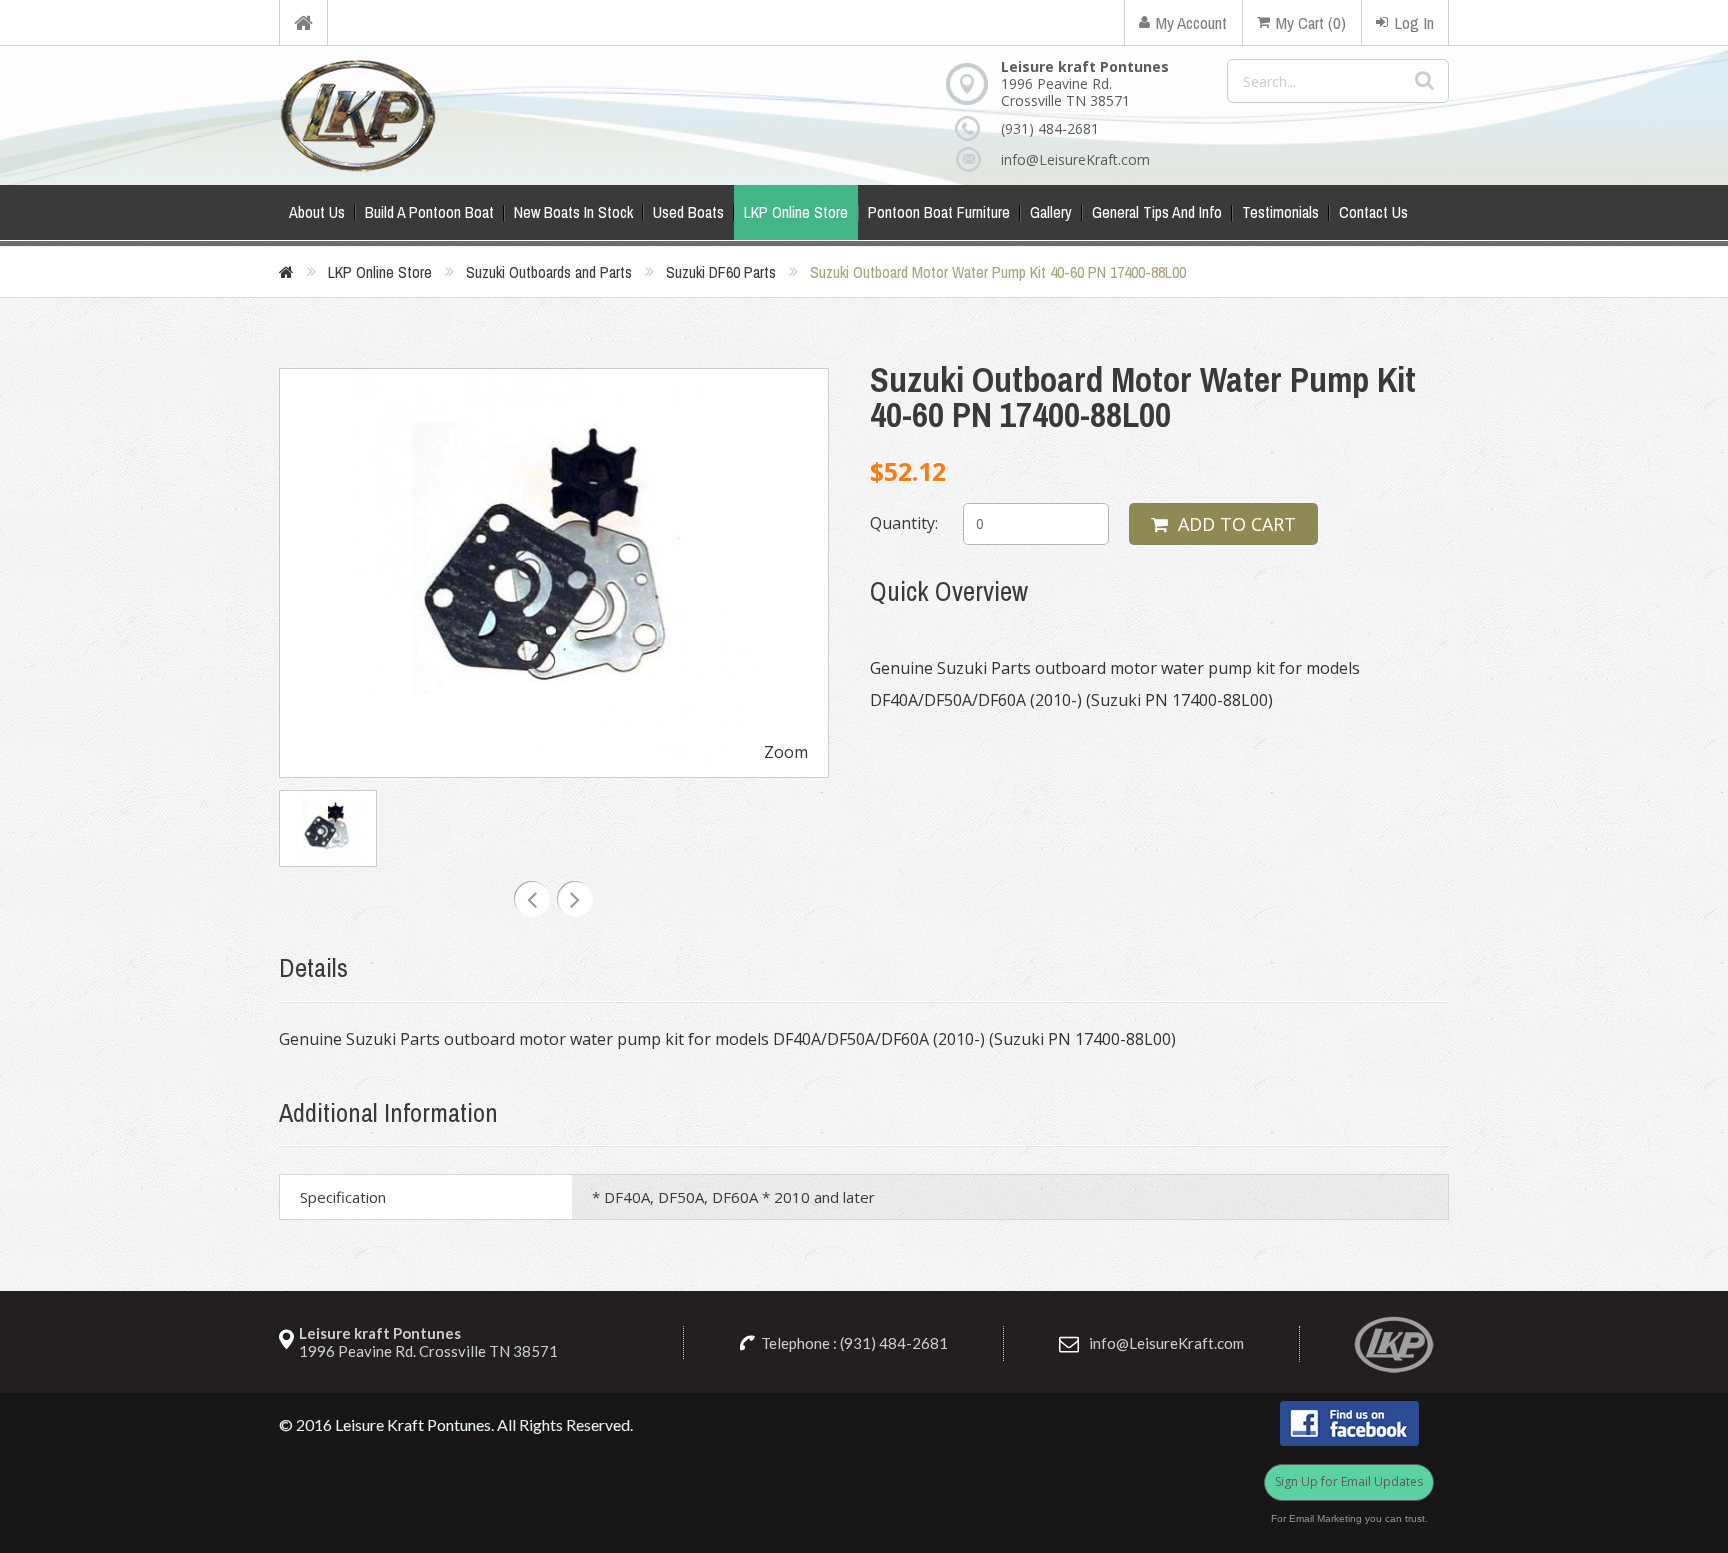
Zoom (786, 752)
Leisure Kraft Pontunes (413, 1424)
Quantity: (904, 523)
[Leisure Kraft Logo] (358, 115)
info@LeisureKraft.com (1075, 159)
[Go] (1424, 81)
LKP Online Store (380, 272)
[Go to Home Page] (286, 272)
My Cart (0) (1311, 22)
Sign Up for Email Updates (1349, 1481)
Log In (1414, 22)
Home (303, 22)
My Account (1191, 22)
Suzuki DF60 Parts (721, 272)
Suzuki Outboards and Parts (549, 272)
